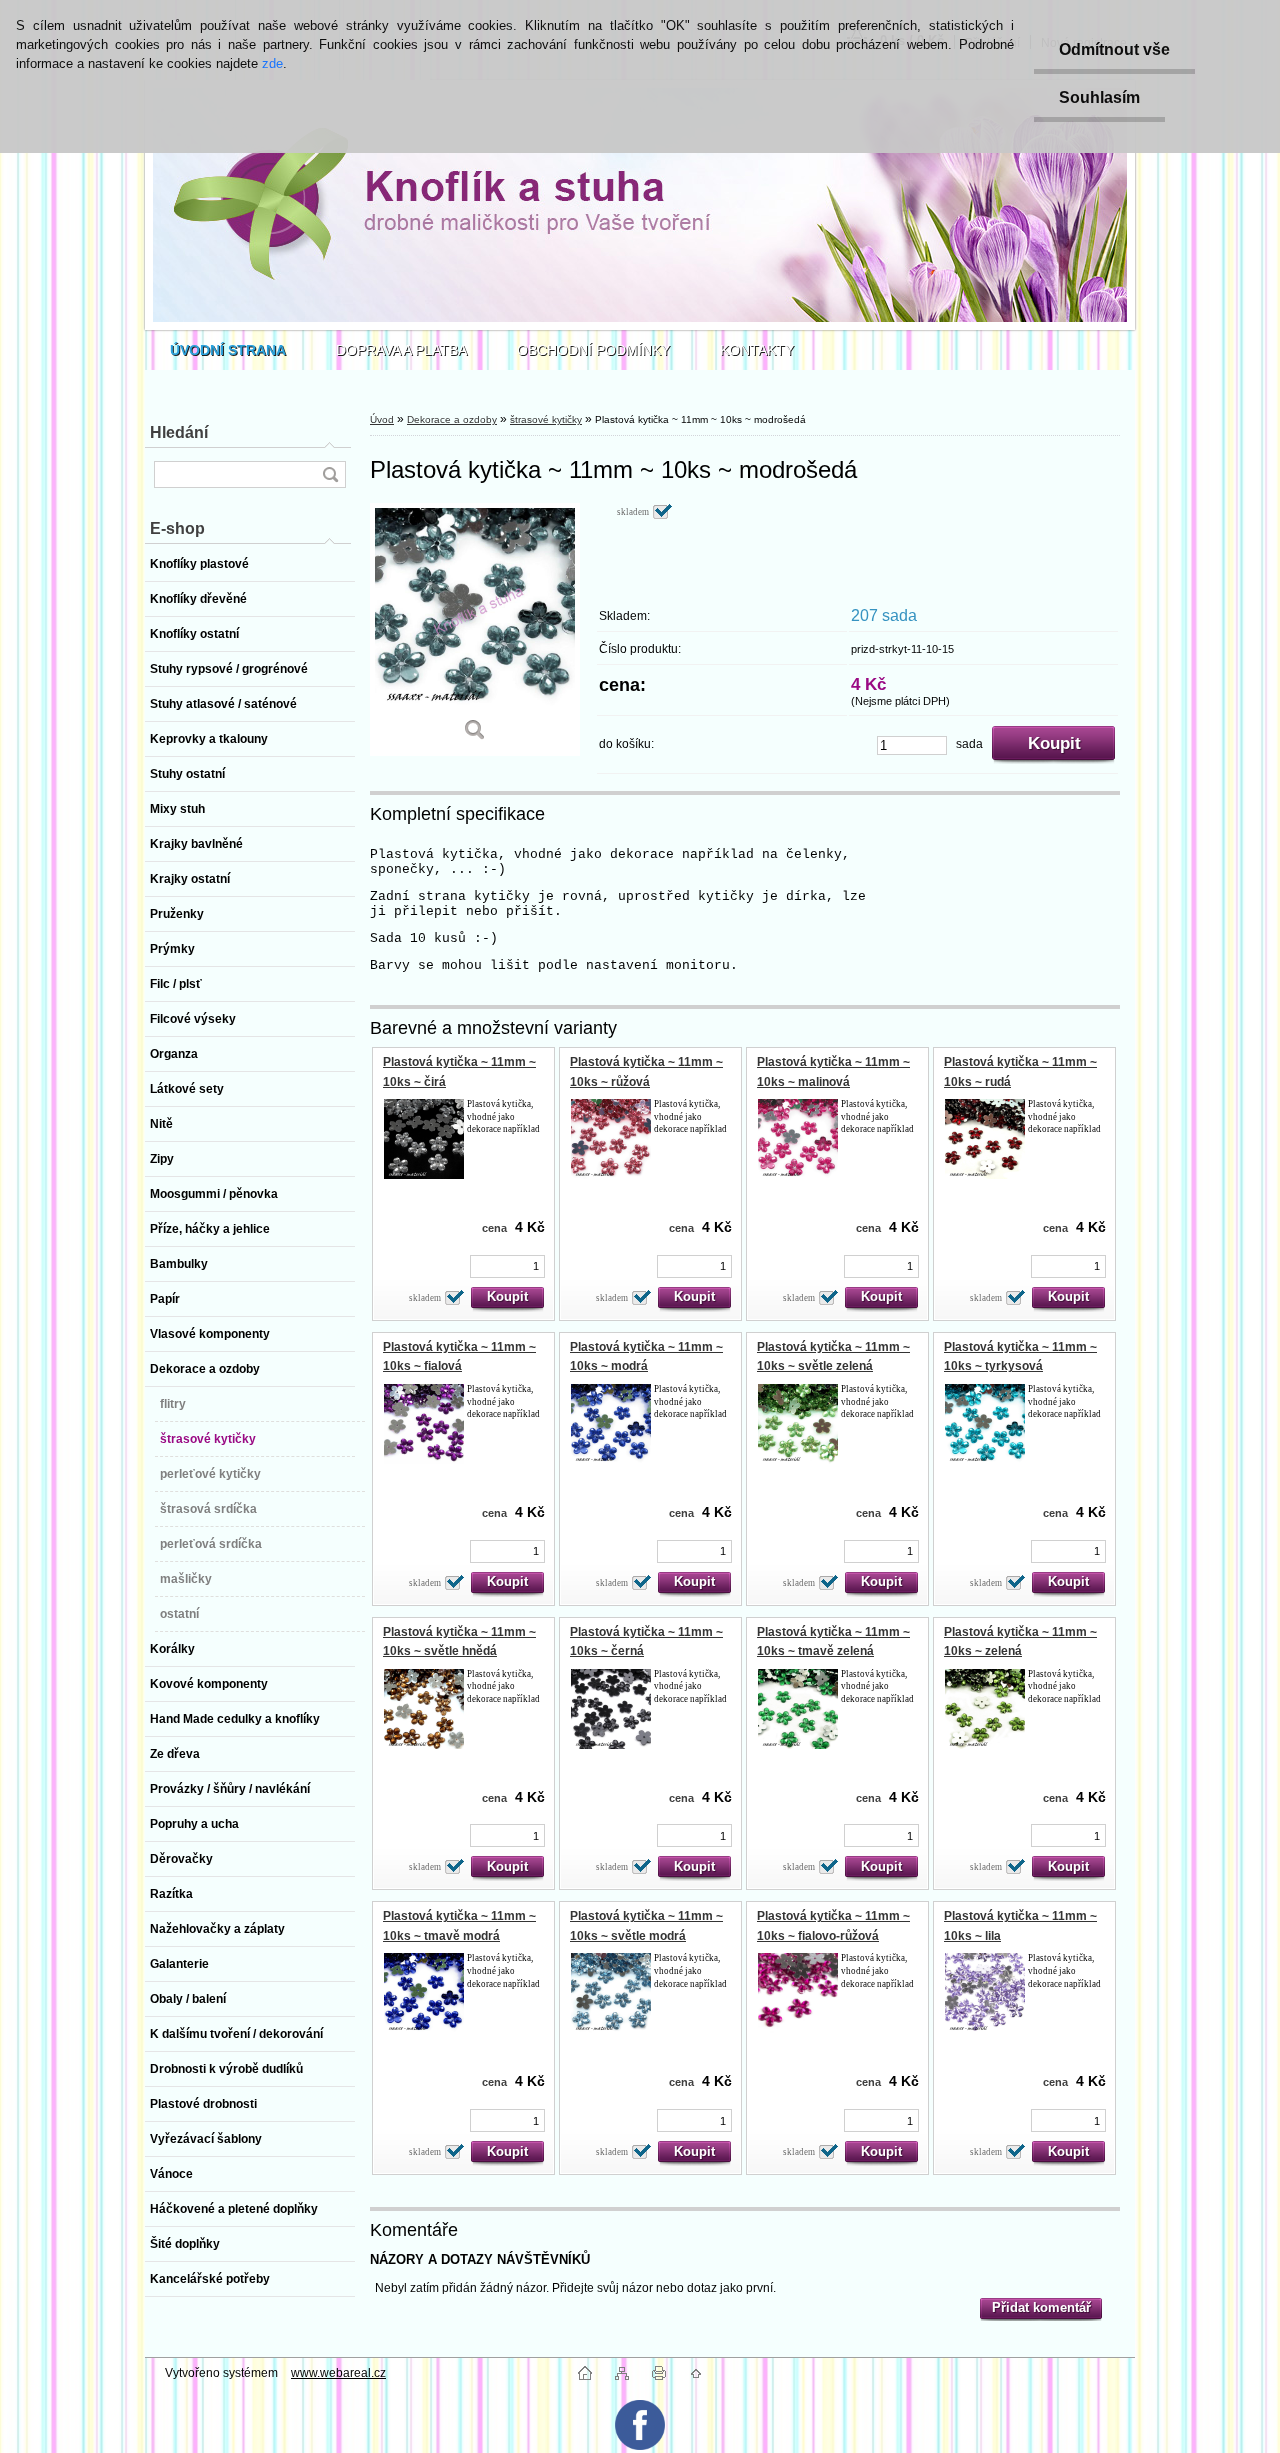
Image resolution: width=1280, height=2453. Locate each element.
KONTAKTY (757, 350)
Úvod (382, 419)
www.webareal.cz (338, 2373)
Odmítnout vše (1114, 49)
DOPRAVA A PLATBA (401, 350)
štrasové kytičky (546, 419)
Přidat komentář (1041, 2307)
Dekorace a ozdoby (452, 419)
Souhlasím (1099, 97)
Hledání (179, 432)
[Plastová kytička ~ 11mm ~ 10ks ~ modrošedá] (475, 629)
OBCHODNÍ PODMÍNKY (593, 350)
